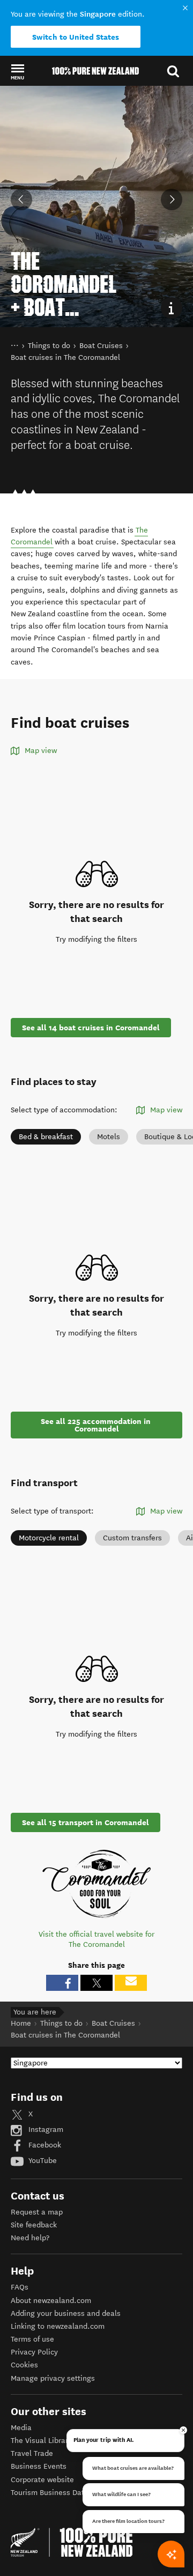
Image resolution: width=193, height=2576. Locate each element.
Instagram (45, 2130)
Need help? (30, 2238)
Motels (109, 1137)
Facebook (44, 2145)
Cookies (24, 2365)
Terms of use (32, 2339)
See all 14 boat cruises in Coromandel (91, 1028)
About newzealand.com (51, 2301)
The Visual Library (41, 2441)
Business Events (39, 2466)
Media (21, 2428)
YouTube (42, 2161)
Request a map (37, 2212)
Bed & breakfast (46, 1137)
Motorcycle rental (49, 1538)
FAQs (20, 2287)
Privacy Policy (34, 2352)
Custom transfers (132, 1538)
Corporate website (42, 2480)
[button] (17, 71)
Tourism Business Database (58, 2493)
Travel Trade (32, 2453)
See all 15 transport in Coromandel (86, 1822)
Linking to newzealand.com (58, 2326)
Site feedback (34, 2225)
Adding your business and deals (66, 2313)
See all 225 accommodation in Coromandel (97, 1425)
